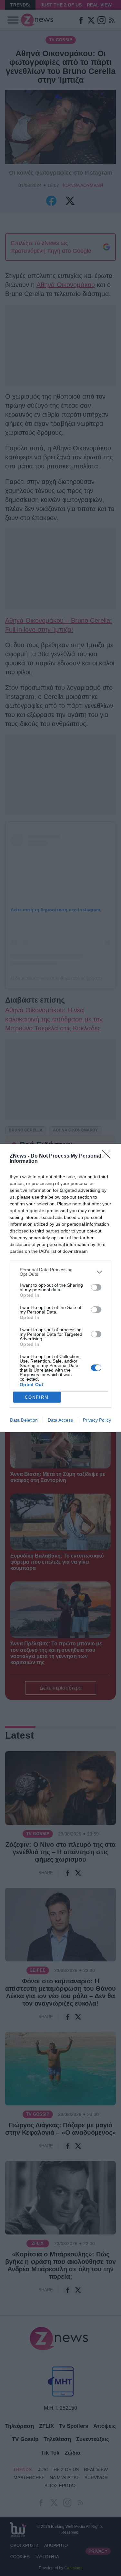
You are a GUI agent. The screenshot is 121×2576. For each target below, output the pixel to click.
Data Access (60, 1420)
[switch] (96, 1287)
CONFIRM (37, 1397)
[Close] (108, 1156)
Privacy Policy (97, 1420)
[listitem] (60, 1272)
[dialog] (60, 1288)
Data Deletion (24, 1420)
